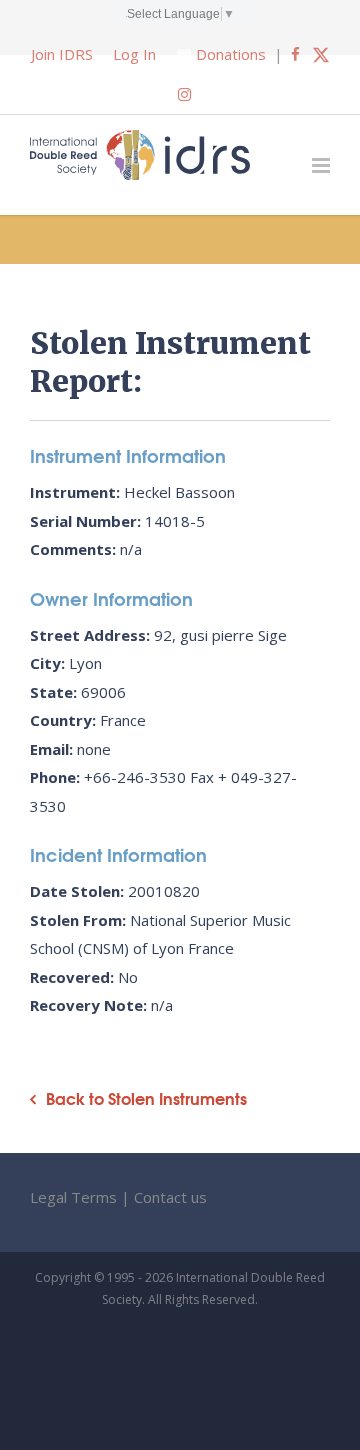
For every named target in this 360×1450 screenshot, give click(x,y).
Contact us (170, 1197)
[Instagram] (184, 94)
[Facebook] (295, 54)
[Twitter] (321, 54)
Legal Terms (73, 1197)
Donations (231, 54)
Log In (134, 54)
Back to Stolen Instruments (146, 1098)
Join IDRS (62, 54)
